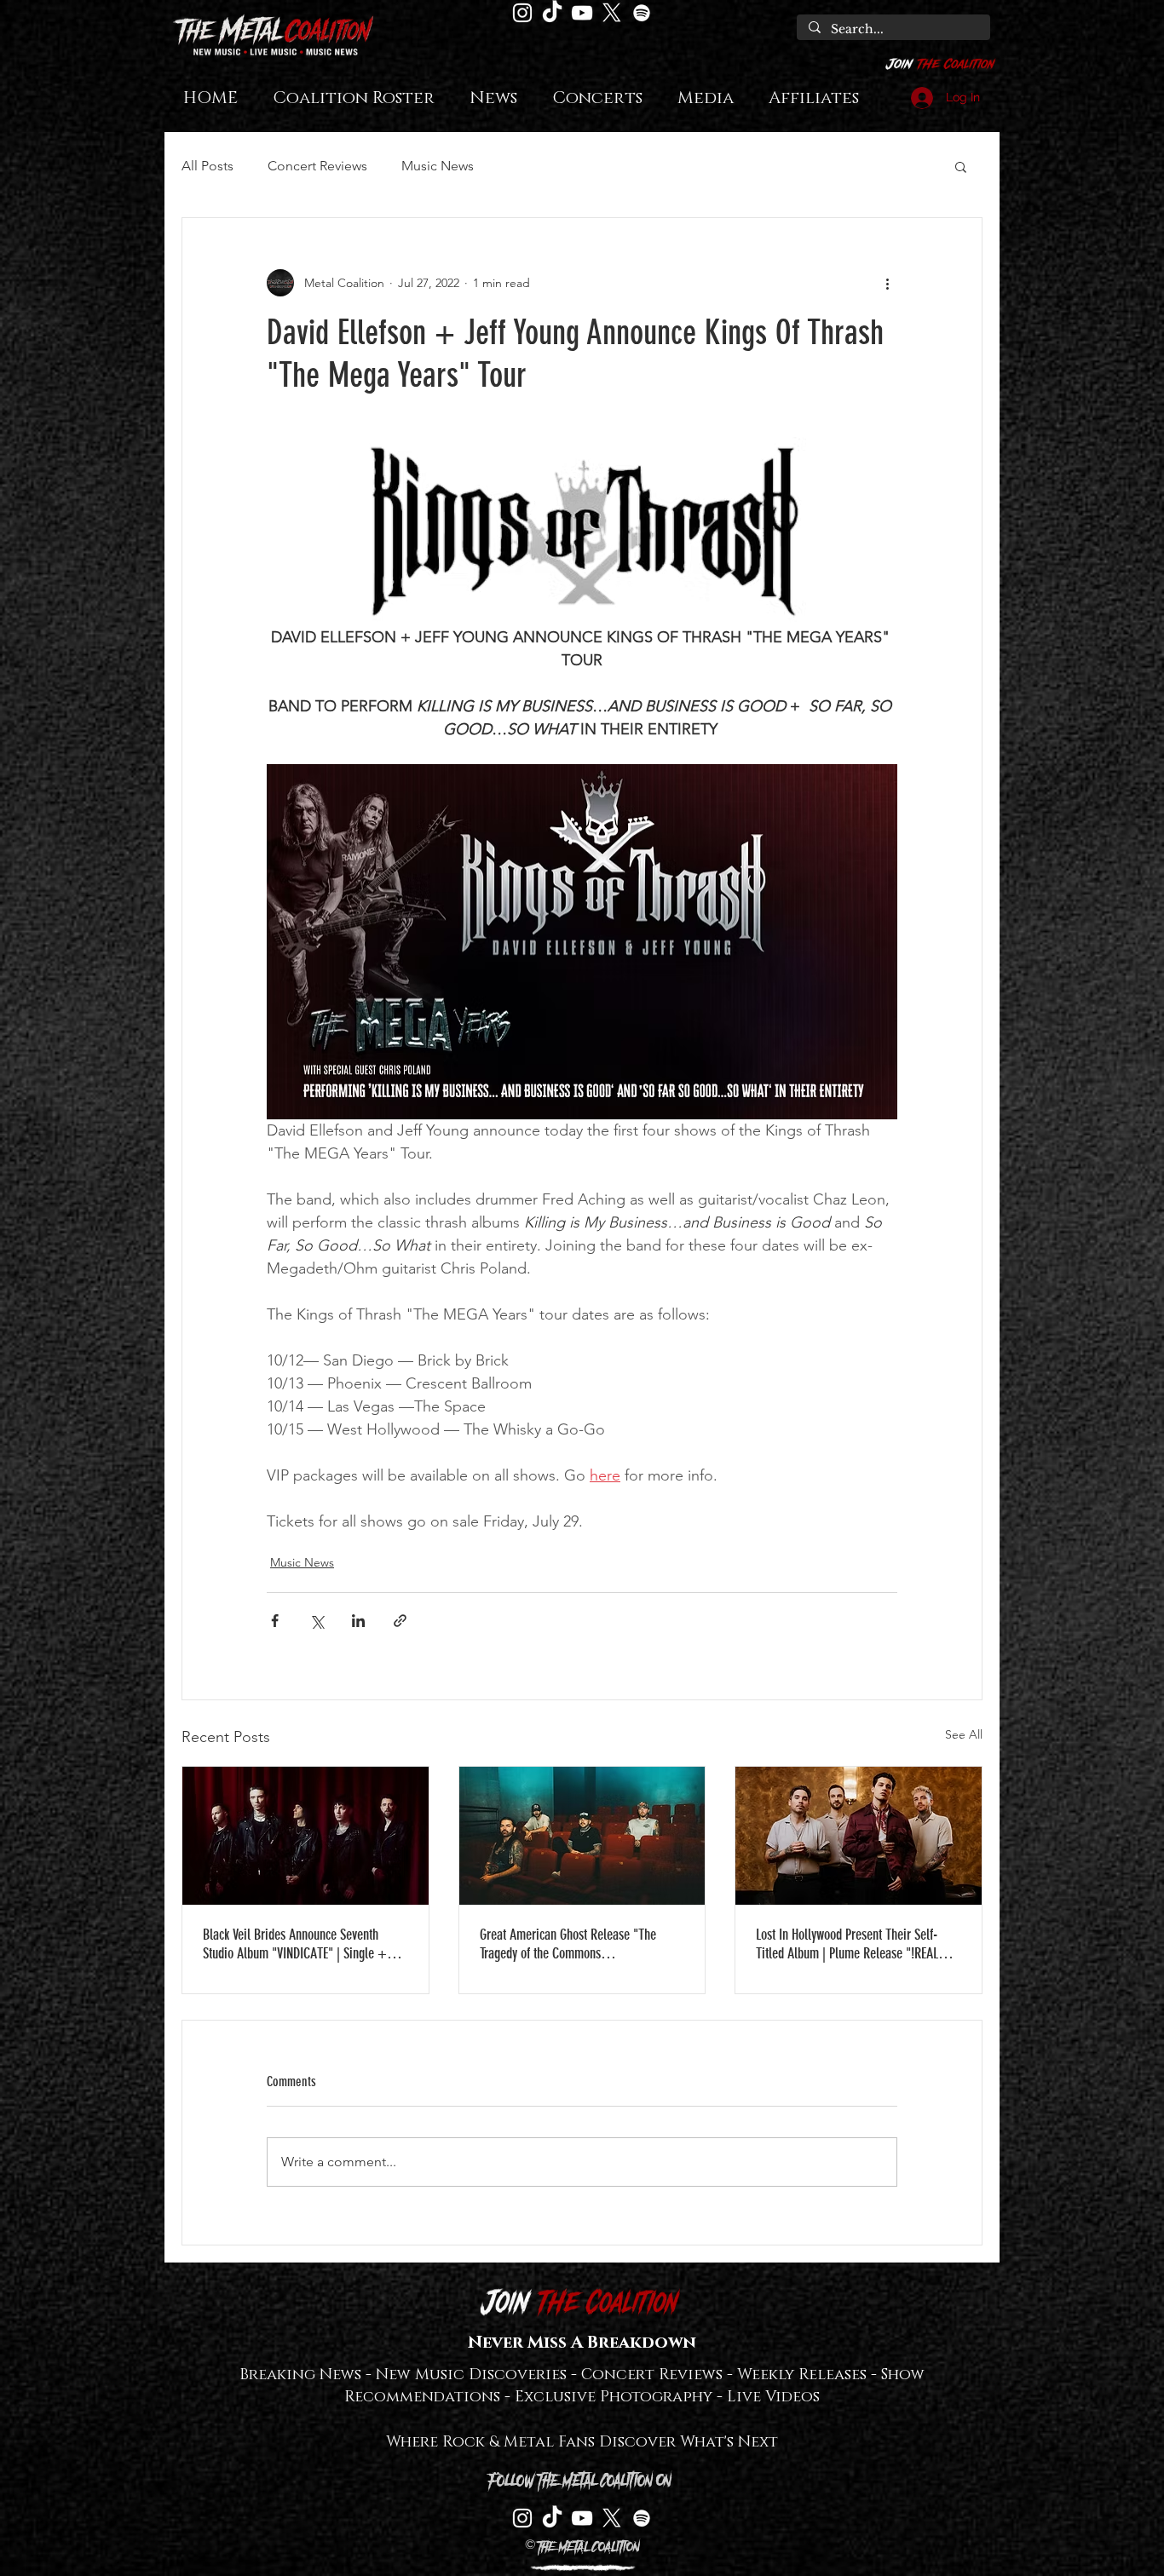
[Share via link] (400, 1621)
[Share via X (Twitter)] (317, 1621)
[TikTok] (552, 13)
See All (964, 1734)
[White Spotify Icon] (642, 13)
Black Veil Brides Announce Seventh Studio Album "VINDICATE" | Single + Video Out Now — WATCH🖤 (295, 1944)
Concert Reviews (317, 166)
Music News (438, 166)
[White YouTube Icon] (582, 13)
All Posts (207, 166)
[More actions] (887, 283)
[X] (612, 13)
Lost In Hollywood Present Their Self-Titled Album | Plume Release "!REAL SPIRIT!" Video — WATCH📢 (847, 1944)
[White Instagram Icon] (522, 13)
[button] (961, 166)
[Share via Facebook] (275, 1621)
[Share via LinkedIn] (358, 1621)
